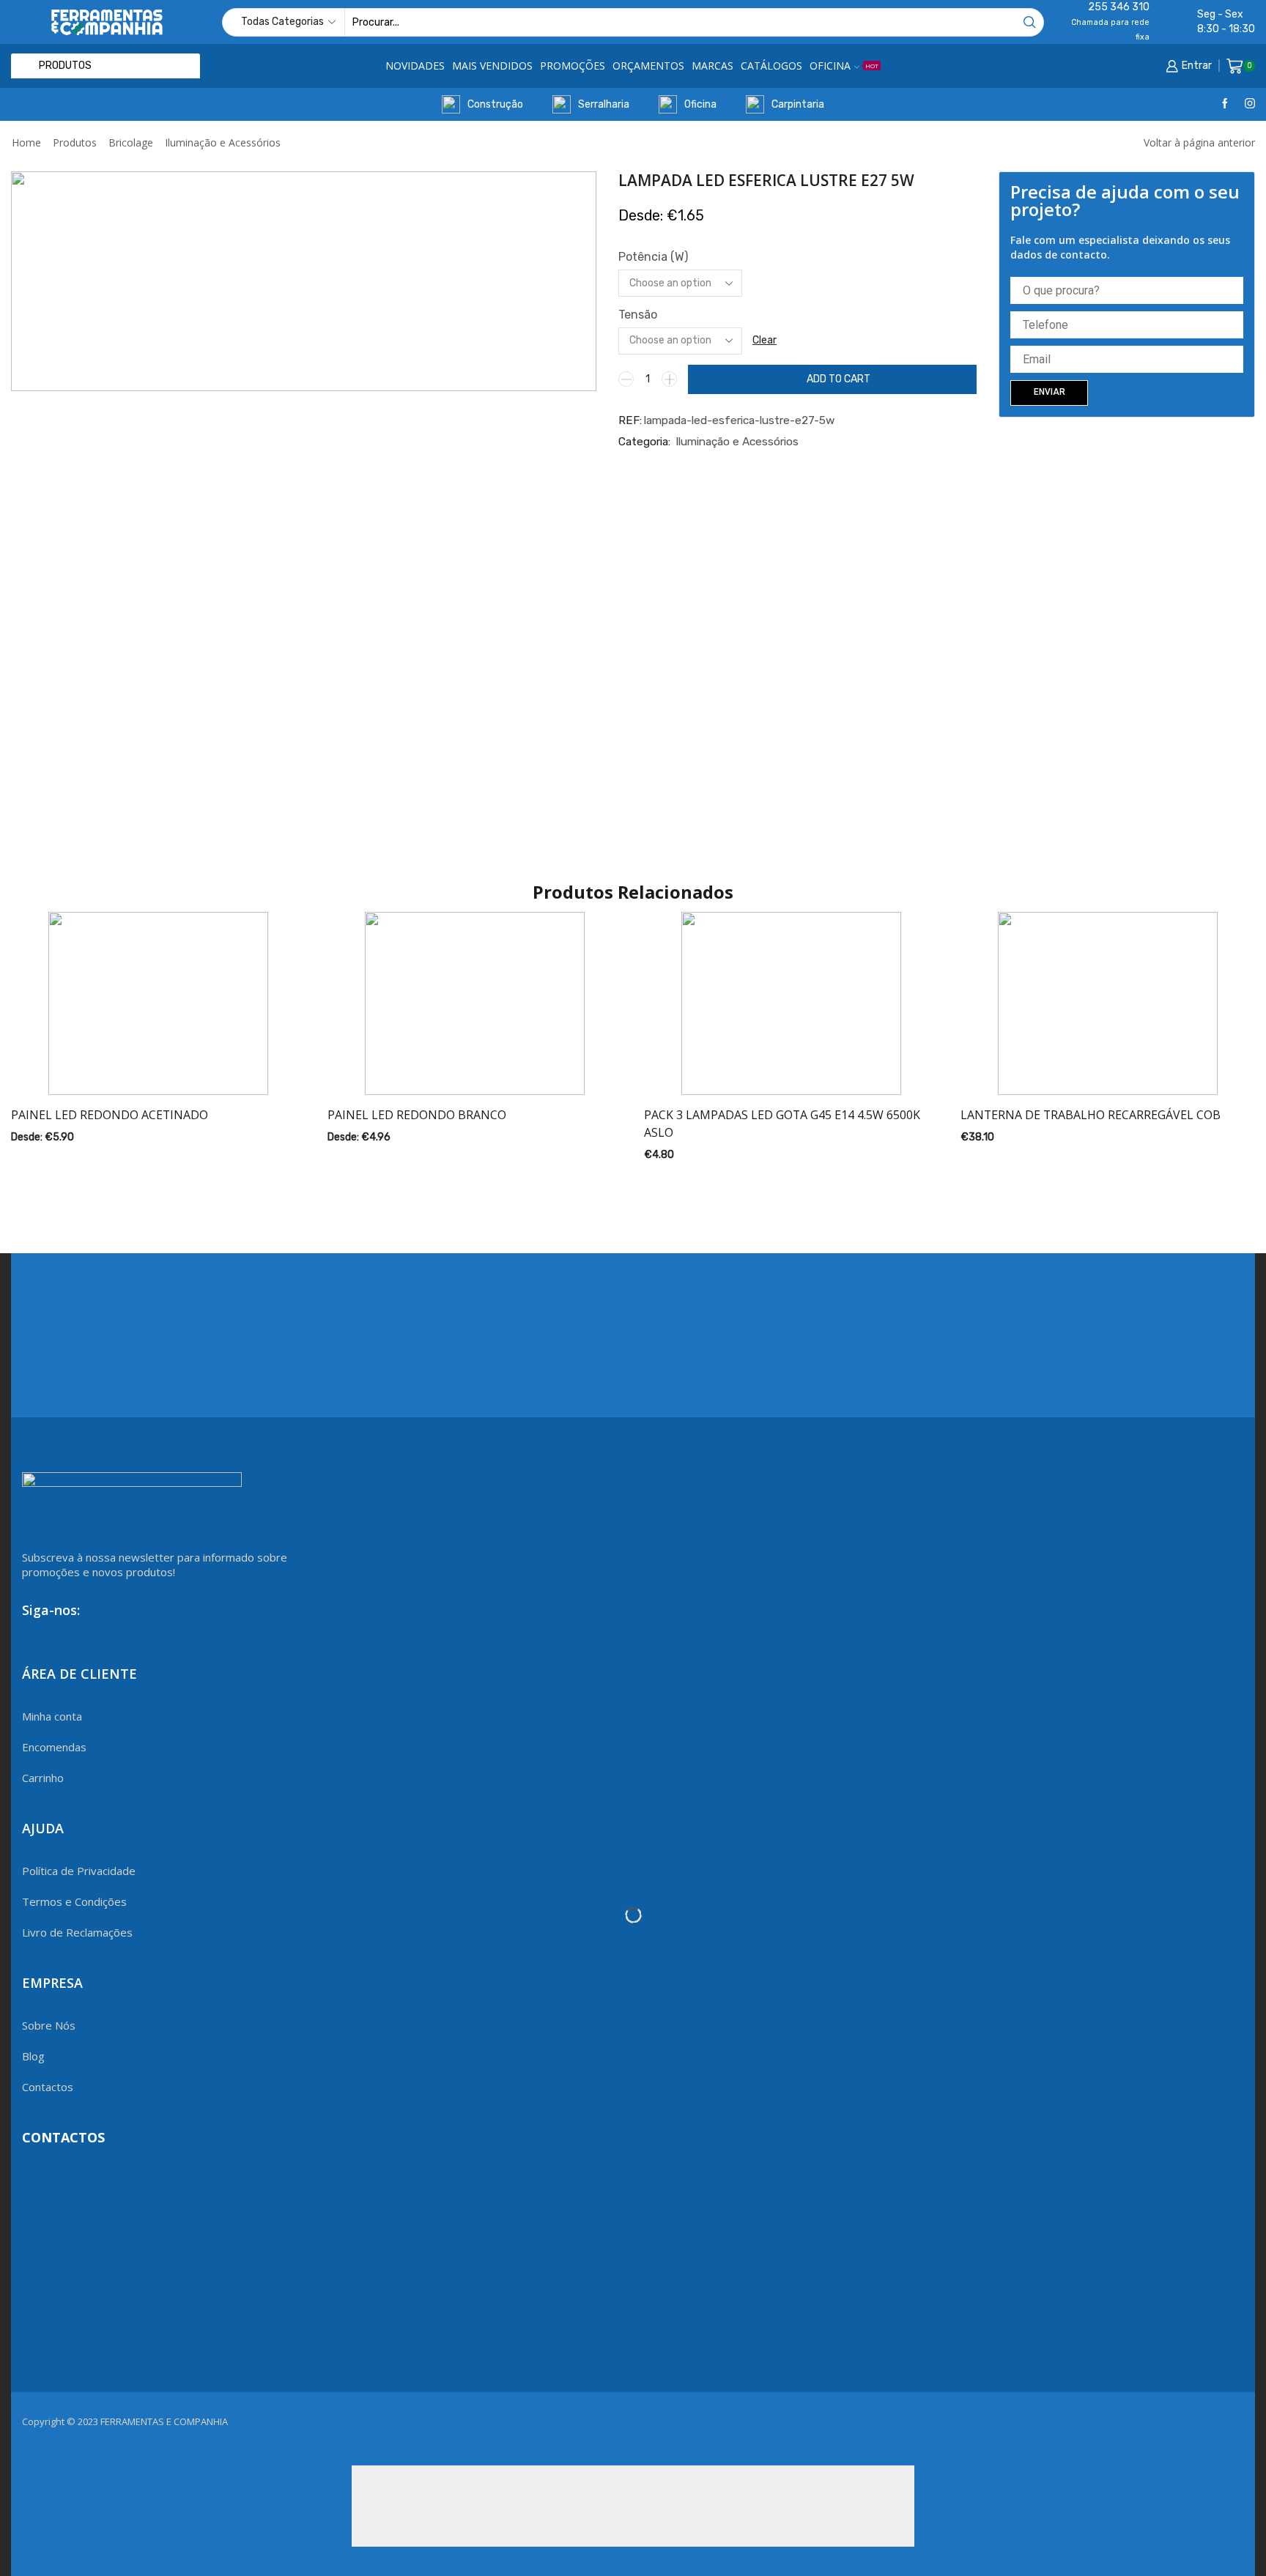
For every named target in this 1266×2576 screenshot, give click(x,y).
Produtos (75, 142)
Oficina (700, 104)
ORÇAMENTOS (648, 66)
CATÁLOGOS (771, 66)
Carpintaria (798, 104)
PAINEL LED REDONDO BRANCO (417, 1115)
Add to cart (839, 379)
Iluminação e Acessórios (223, 142)
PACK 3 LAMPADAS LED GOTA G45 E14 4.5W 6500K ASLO (782, 1124)
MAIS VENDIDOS (492, 66)
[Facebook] (1225, 104)
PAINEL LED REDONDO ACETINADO (110, 1115)
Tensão (638, 315)
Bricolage (131, 142)
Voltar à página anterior (1199, 142)
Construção (495, 104)
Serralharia (604, 104)
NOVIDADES (415, 66)
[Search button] (1030, 22)
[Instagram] (1250, 104)
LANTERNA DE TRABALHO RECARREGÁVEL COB (1091, 1115)
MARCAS (712, 66)
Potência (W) (653, 257)
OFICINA (844, 66)
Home (26, 142)
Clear (765, 340)
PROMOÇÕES (573, 66)
